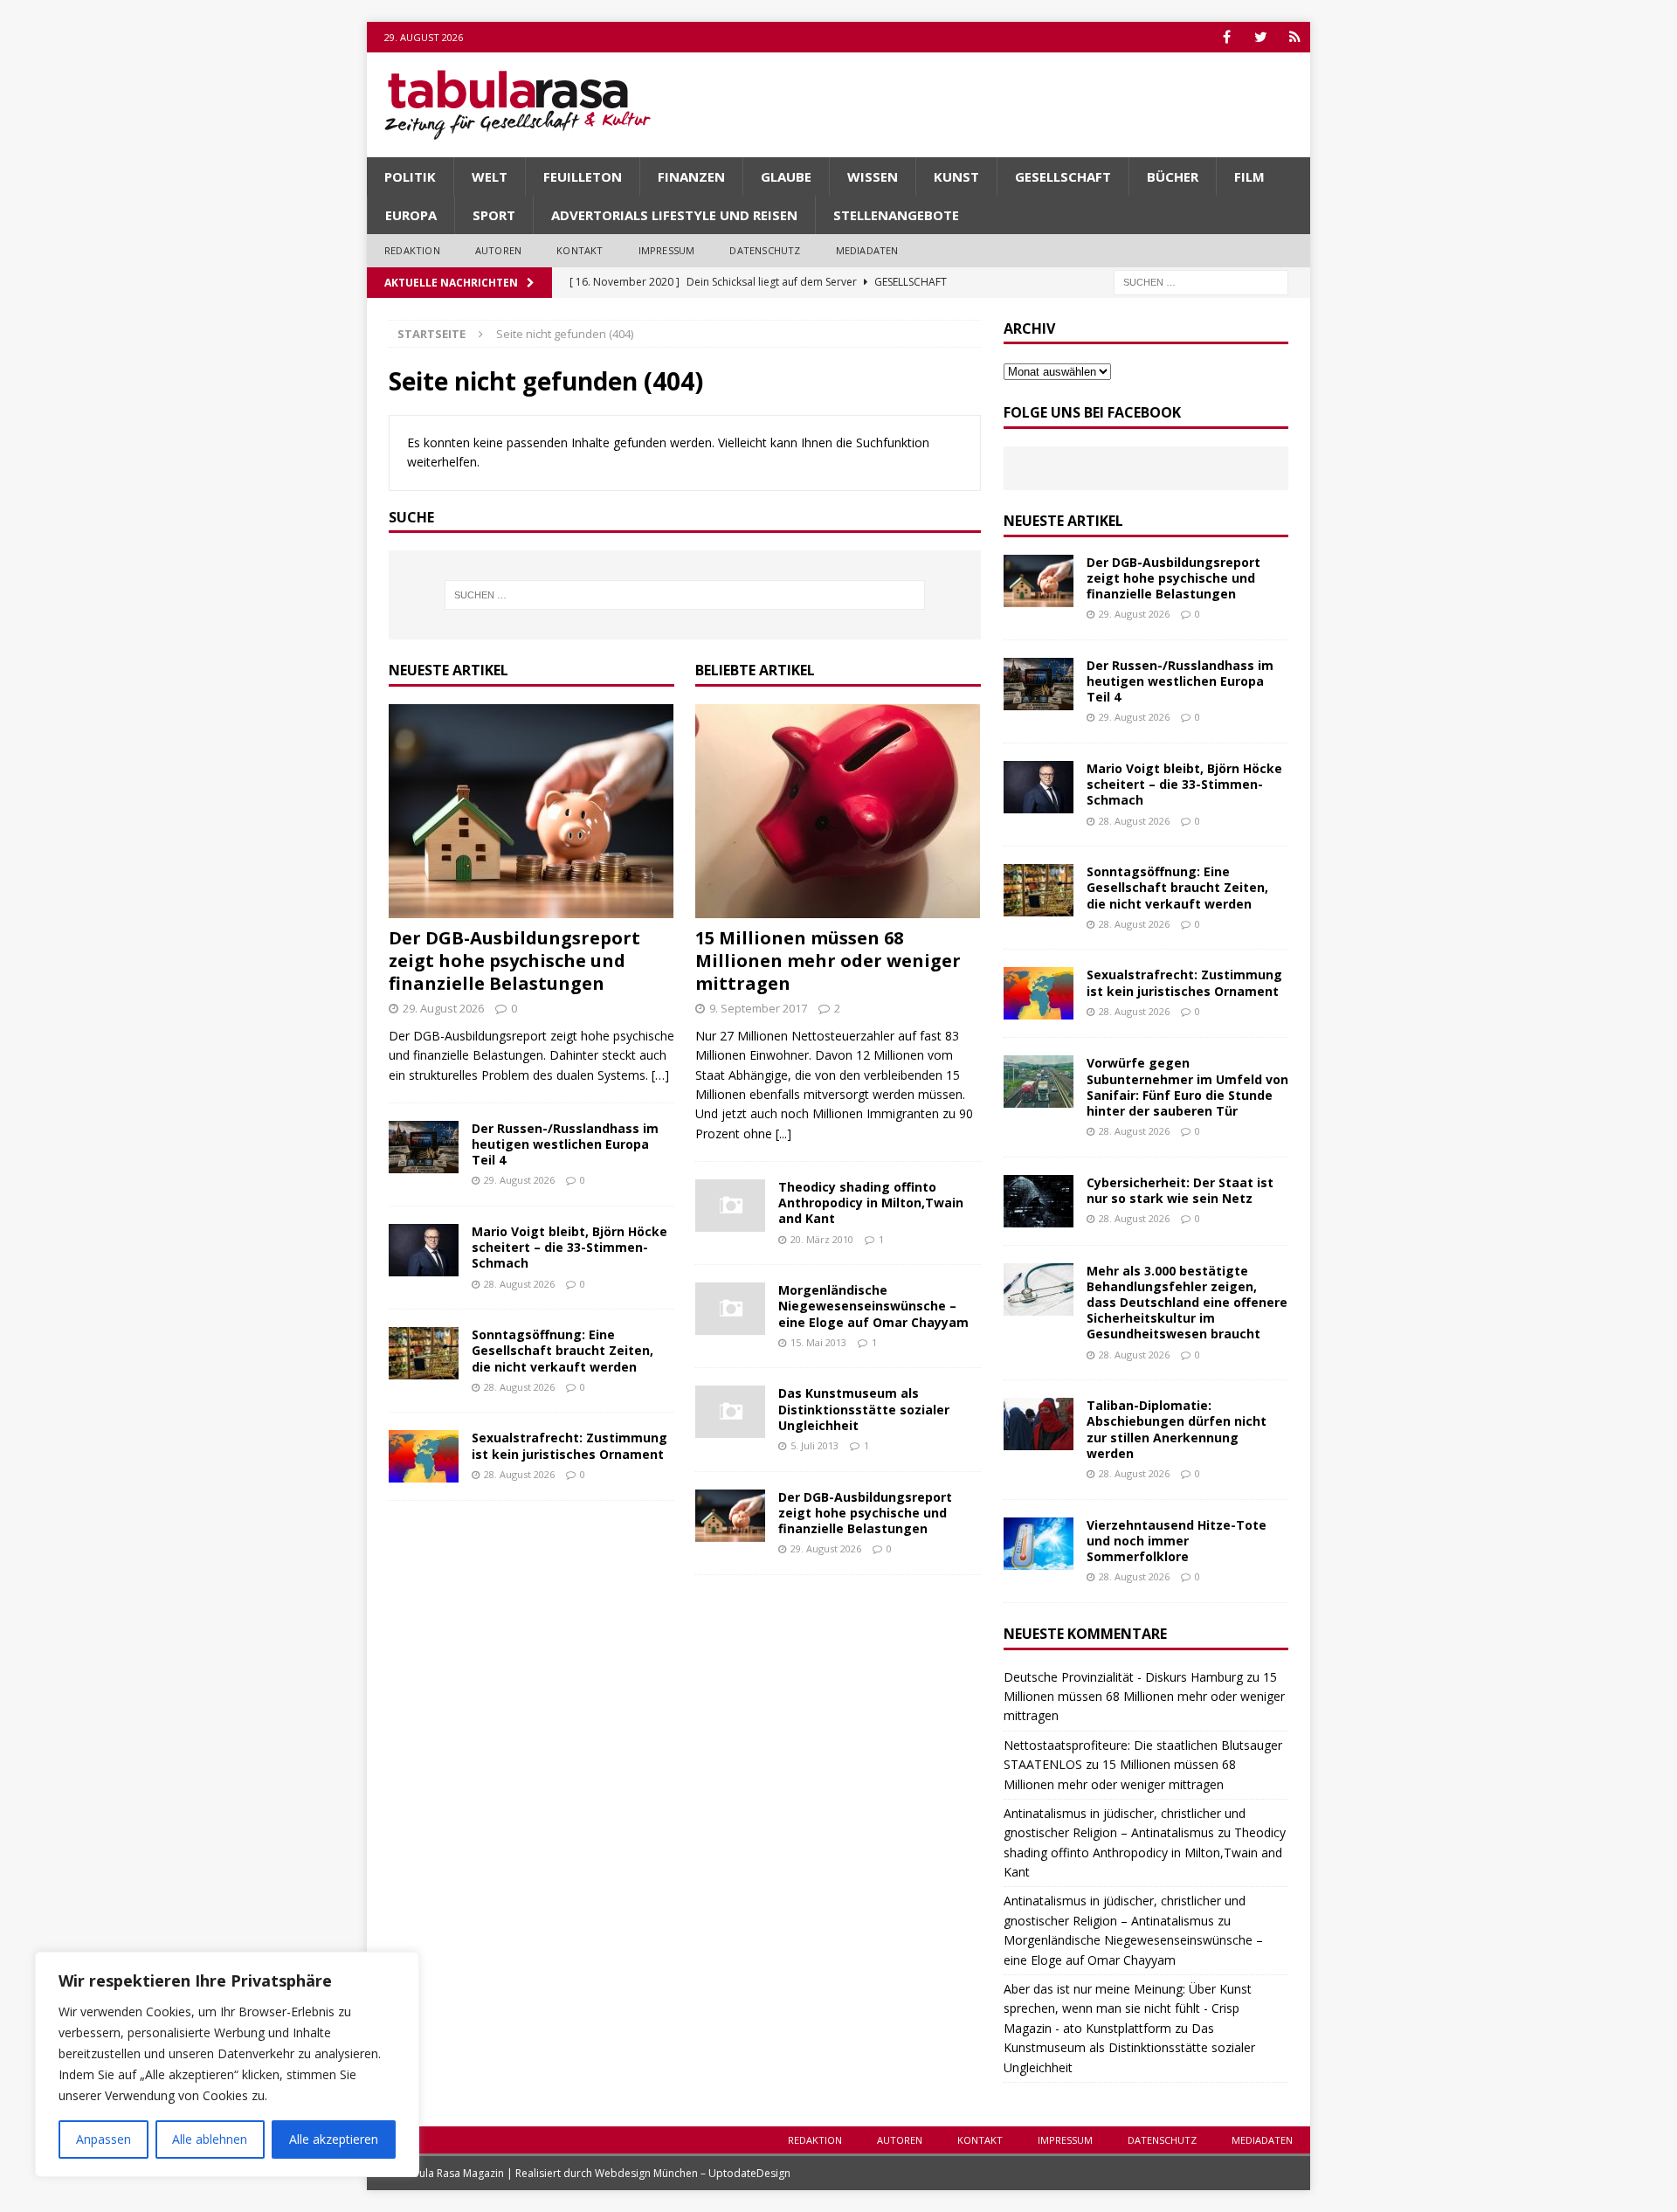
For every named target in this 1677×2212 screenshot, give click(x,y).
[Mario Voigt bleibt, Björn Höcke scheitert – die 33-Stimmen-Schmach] (424, 1250)
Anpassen (104, 2139)
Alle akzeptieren (334, 2139)
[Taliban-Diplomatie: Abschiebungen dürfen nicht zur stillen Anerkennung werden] (1039, 1424)
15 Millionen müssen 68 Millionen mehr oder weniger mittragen (828, 961)
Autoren (498, 250)
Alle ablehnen (210, 2139)
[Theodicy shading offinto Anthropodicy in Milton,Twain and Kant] (730, 1206)
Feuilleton (583, 176)
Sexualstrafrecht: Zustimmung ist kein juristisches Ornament (569, 1445)
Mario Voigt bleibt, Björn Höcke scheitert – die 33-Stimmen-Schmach (569, 1247)
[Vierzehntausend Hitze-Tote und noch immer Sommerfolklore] (1039, 1544)
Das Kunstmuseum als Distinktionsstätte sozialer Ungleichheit (864, 1409)
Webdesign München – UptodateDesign (693, 2173)
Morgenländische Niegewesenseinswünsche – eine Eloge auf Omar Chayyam (873, 1306)
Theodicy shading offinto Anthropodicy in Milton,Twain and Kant (871, 1203)
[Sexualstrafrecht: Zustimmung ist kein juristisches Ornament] (424, 1456)
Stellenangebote (896, 215)
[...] (783, 1134)
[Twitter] (1261, 37)
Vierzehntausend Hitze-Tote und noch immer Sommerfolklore (1177, 1541)
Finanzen (691, 176)
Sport (494, 215)
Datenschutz (765, 250)
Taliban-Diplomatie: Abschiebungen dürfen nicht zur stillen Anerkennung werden (1177, 1429)
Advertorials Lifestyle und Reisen (674, 215)
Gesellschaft (1063, 176)
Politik (410, 176)
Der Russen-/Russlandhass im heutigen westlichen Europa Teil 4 (565, 1144)
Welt (490, 176)
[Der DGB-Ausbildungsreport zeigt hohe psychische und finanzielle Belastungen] (531, 811)
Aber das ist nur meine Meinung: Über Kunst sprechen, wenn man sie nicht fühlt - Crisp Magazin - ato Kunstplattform (1128, 2008)
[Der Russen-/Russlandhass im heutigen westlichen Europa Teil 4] (424, 1147)
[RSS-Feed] (1295, 37)
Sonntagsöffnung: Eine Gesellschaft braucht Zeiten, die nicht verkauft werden (562, 1350)
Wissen (873, 176)
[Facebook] (1227, 37)
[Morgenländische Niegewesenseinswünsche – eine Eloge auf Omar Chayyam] (730, 1309)
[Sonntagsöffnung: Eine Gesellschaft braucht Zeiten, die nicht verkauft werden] (424, 1353)
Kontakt (580, 250)
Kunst (956, 176)
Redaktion (412, 250)
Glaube (786, 176)
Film (1249, 176)
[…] (660, 1075)
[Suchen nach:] (1201, 281)
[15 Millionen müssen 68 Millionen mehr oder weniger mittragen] (838, 811)
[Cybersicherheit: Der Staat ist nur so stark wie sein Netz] (1039, 1201)
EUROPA (411, 215)
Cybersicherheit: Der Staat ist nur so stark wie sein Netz (1180, 1190)
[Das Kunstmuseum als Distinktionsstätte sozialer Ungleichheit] (730, 1412)
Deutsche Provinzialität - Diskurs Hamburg (1123, 1677)
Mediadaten (867, 250)
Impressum (667, 250)
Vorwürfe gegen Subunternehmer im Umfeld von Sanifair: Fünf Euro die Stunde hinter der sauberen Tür (1187, 1087)
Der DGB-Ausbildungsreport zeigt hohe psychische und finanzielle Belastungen (514, 961)
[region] (227, 2064)
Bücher (1173, 176)
